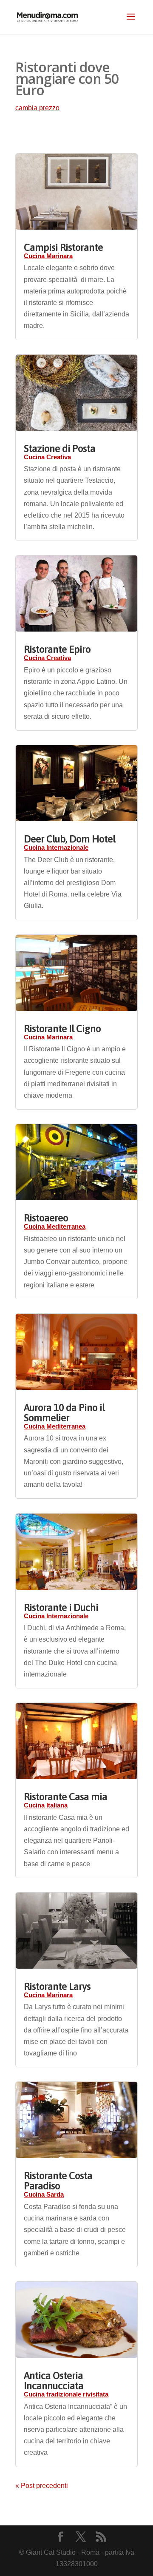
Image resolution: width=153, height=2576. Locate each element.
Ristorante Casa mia (65, 1797)
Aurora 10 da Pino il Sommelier (64, 1413)
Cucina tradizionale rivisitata (66, 2394)
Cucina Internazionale (56, 847)
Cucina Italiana (46, 1805)
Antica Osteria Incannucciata (54, 2381)
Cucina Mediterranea (55, 1226)
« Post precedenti (42, 2486)
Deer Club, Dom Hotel (69, 839)
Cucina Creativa (47, 457)
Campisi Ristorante (63, 247)
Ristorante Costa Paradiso (58, 2181)
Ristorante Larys (57, 1986)
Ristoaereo (46, 1218)
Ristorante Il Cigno (62, 1029)
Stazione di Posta (59, 448)
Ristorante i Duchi (61, 1607)
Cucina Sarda (44, 2194)
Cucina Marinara (48, 256)
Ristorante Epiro (57, 649)
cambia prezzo (37, 108)
